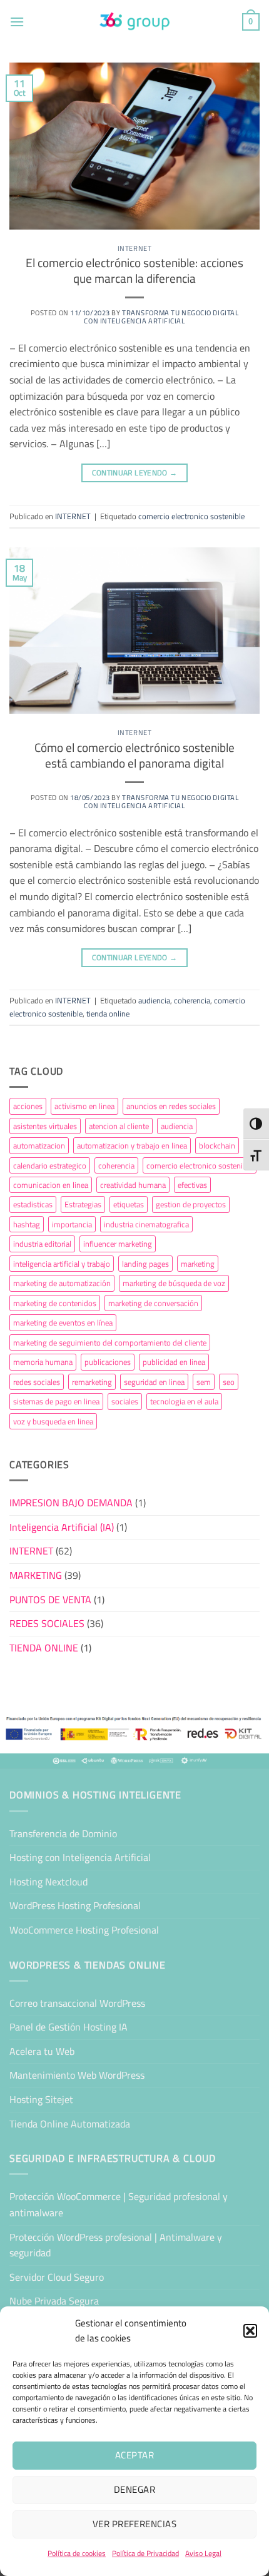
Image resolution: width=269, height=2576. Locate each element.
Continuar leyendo (135, 473)
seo (229, 1382)
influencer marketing (118, 1244)
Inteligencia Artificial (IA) (62, 1527)
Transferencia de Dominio (63, 1833)
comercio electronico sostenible (191, 516)
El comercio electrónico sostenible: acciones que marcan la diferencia (134, 271)
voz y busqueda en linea (53, 1421)
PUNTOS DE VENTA (50, 1600)
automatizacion (39, 1145)
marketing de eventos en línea (63, 1322)
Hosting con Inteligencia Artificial (80, 1857)
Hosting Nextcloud (48, 1882)
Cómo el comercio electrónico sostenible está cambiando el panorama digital (134, 755)
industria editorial (42, 1244)
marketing (198, 1264)
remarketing (92, 1382)
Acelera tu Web (42, 2051)
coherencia (192, 1000)
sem (204, 1382)
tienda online (108, 1013)
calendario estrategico (50, 1165)
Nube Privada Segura (54, 2301)
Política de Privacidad (145, 2553)
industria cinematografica (146, 1224)
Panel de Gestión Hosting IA (69, 2027)
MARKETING (36, 1575)
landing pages (145, 1264)
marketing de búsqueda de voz (174, 1283)
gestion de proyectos (191, 1204)
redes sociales (37, 1382)
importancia (72, 1224)
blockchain (217, 1145)
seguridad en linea (154, 1382)
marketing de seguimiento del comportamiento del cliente (110, 1342)
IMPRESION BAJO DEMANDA (71, 1503)
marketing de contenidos (55, 1303)
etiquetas (129, 1204)
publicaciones (108, 1362)
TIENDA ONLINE (44, 1648)
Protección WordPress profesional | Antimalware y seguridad (116, 2245)
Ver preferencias (134, 2524)
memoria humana (43, 1362)
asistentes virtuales (45, 1126)
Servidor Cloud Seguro (57, 2277)
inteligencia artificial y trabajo (62, 1264)
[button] (250, 2331)
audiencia (154, 1000)
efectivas (192, 1185)
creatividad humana (133, 1185)
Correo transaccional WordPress (77, 2003)
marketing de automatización (62, 1283)
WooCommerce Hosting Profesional (84, 1930)
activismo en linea (84, 1106)
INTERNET (134, 248)
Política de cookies (77, 2553)
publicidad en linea (174, 1362)
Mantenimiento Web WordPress (77, 2075)
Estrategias (83, 1204)
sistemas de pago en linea (56, 1401)
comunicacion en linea (51, 1185)
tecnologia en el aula (184, 1401)
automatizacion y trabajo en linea (132, 1145)
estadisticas (33, 1204)
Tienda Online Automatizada (70, 2124)
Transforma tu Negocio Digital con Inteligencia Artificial (161, 317)
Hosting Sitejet (41, 2099)
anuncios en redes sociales (171, 1106)
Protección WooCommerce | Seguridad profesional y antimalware (119, 2204)
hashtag (27, 1224)
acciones (28, 1106)
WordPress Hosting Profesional (75, 1905)
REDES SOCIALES (47, 1623)
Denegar (134, 2489)
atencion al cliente (119, 1126)
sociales (125, 1401)
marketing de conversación (153, 1303)
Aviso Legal (203, 2553)
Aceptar (134, 2455)
